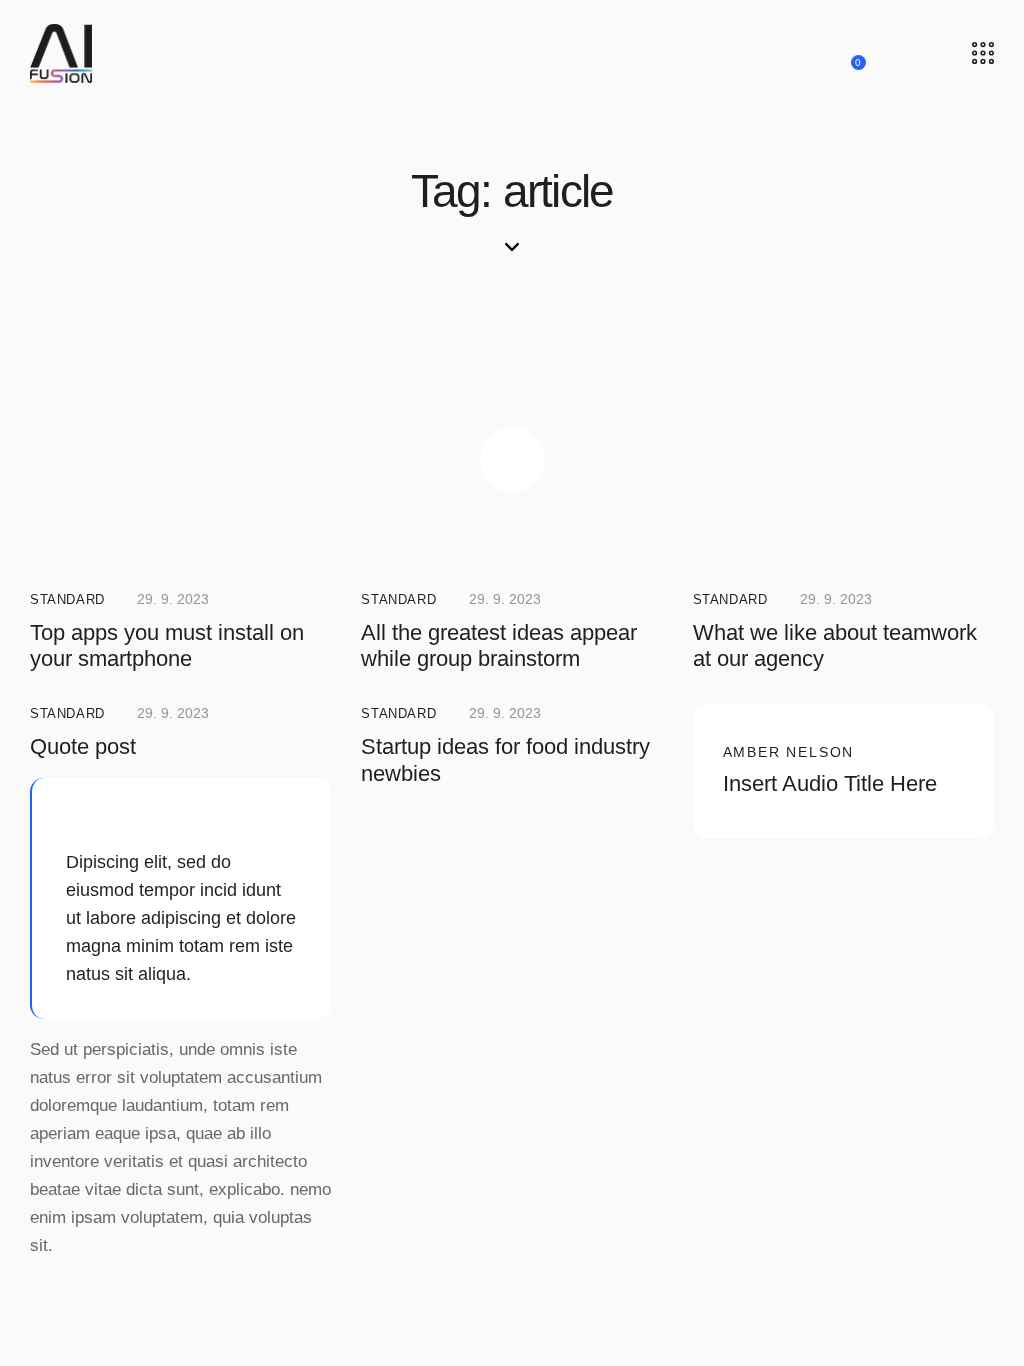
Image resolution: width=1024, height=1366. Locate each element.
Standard (67, 599)
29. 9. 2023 (173, 599)
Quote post (83, 746)
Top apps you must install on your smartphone (167, 646)
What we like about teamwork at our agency (835, 646)
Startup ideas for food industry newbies (505, 760)
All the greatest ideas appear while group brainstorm (499, 646)
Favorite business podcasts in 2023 (836, 912)
